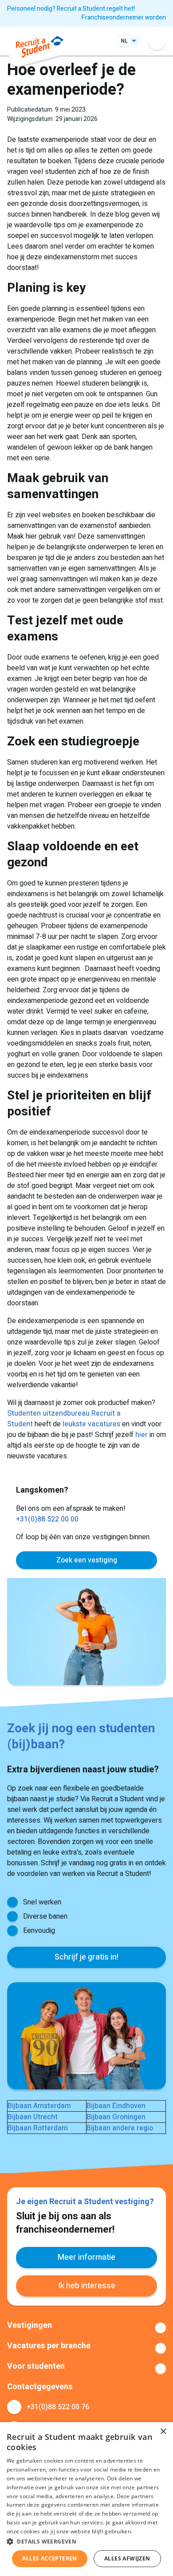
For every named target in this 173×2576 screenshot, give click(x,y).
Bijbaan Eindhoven (116, 2106)
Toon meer (86, 2328)
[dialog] (86, 2499)
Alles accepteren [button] (49, 2558)
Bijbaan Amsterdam (39, 2106)
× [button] (163, 2432)
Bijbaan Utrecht (33, 2117)
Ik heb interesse (87, 2286)
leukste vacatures (91, 1424)
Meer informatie (86, 2257)
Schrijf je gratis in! (86, 1957)
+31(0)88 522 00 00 (47, 1519)
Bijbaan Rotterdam (38, 2128)
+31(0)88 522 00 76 (58, 2407)
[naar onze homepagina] (40, 48)
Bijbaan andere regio (120, 2128)
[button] (86, 2541)
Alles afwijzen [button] (127, 2558)
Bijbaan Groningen (116, 2117)
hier (142, 1435)
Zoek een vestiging (87, 1560)
